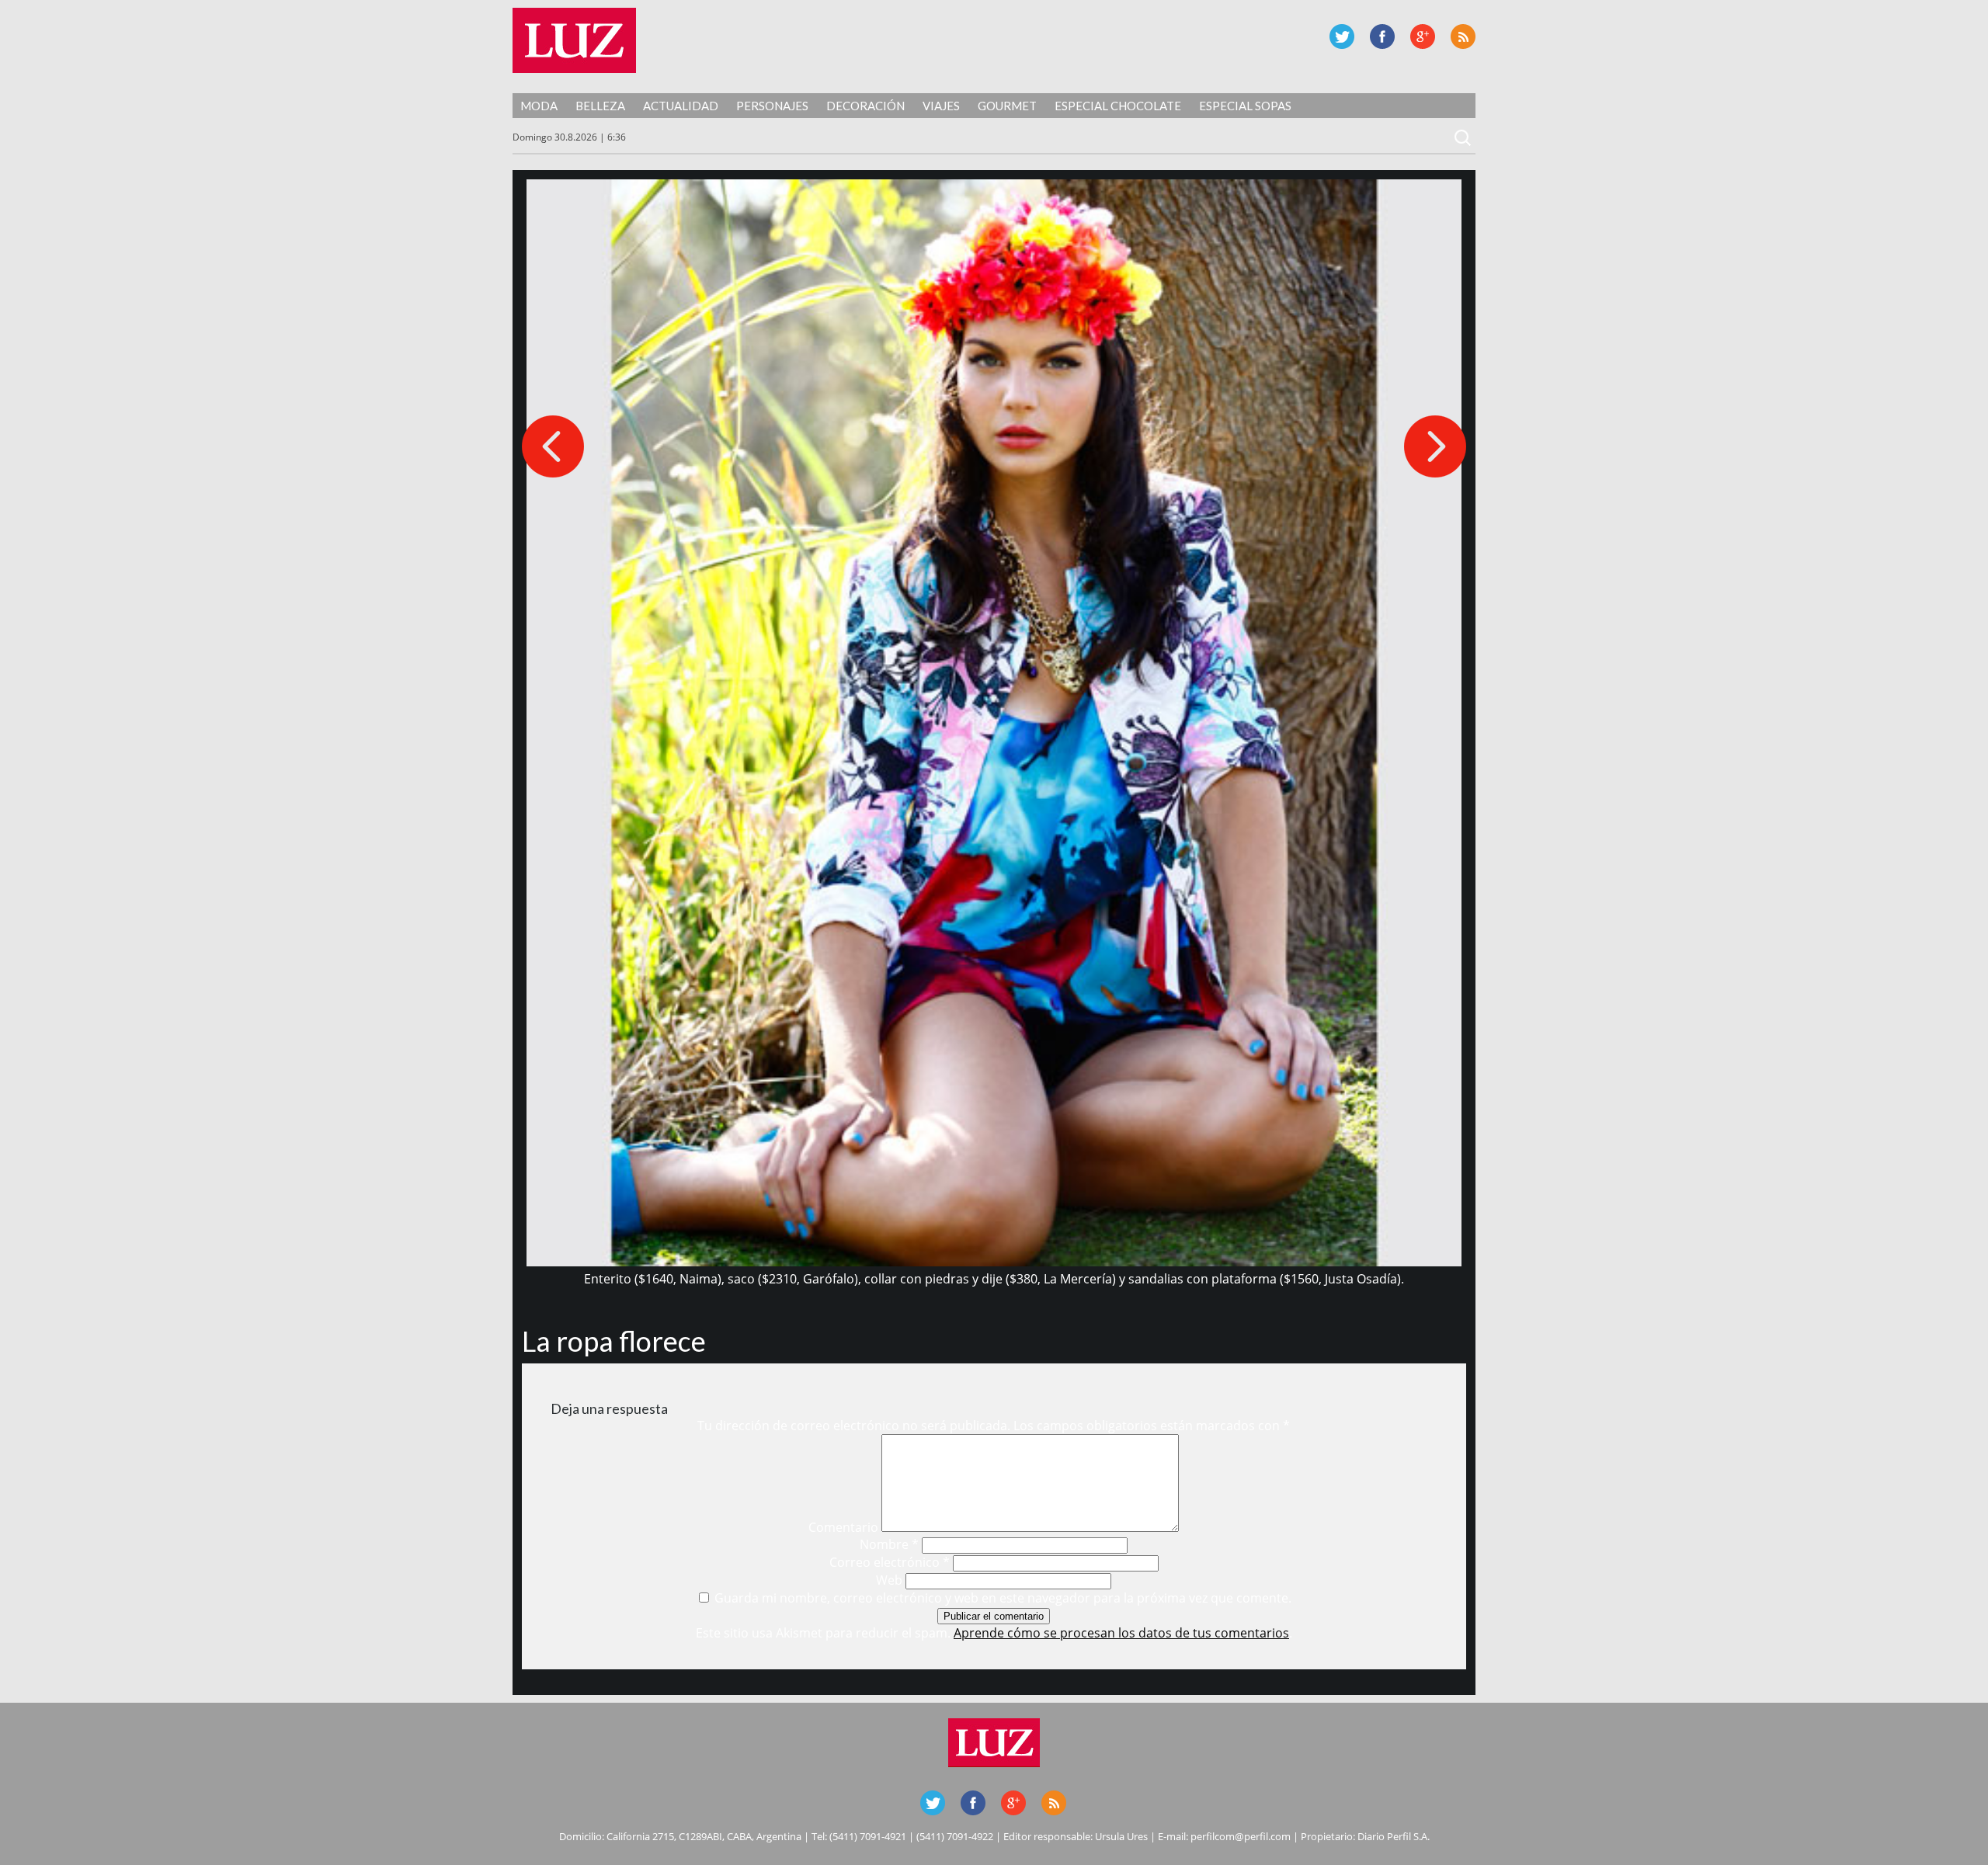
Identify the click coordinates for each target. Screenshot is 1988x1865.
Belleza (600, 106)
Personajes (772, 106)
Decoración (865, 106)
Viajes (941, 106)
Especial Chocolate (1118, 106)
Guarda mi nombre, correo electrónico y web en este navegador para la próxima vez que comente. (1003, 1598)
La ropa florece (614, 1341)
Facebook (1382, 36)
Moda (539, 106)
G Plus (1423, 36)
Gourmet (1007, 106)
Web (889, 1580)
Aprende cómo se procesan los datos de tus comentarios (1121, 1633)
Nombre (889, 1544)
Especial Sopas (1245, 106)
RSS (1463, 36)
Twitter (1342, 36)
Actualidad (681, 106)
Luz (574, 40)
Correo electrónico (890, 1562)
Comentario (843, 1527)
